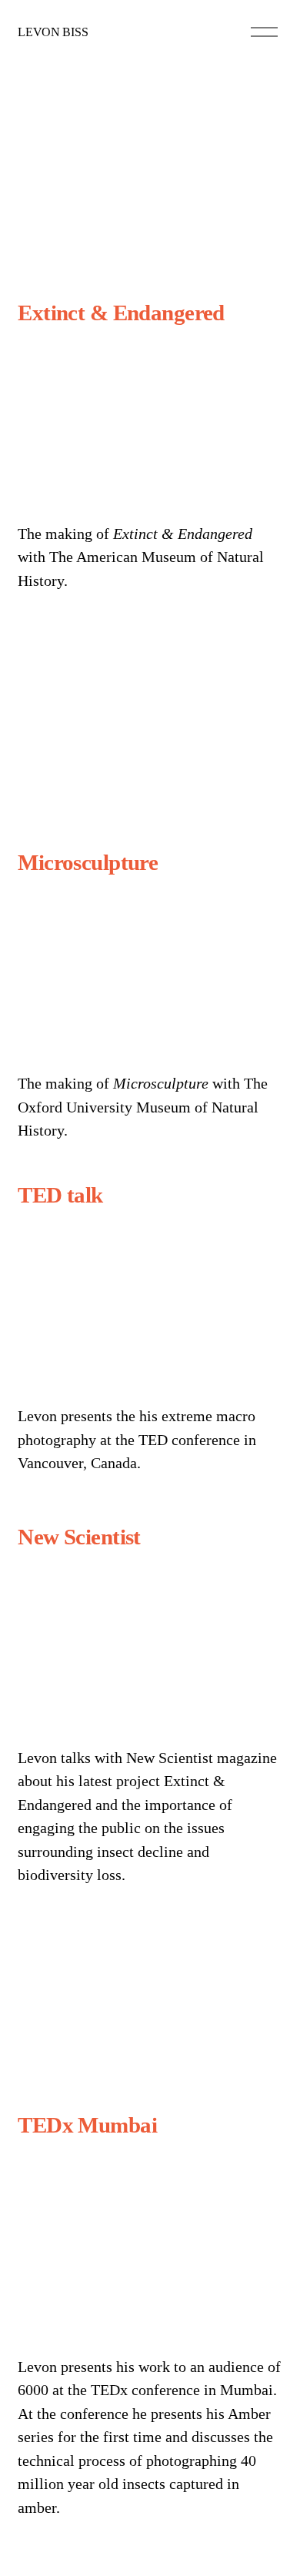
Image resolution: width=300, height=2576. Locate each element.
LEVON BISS (53, 32)
